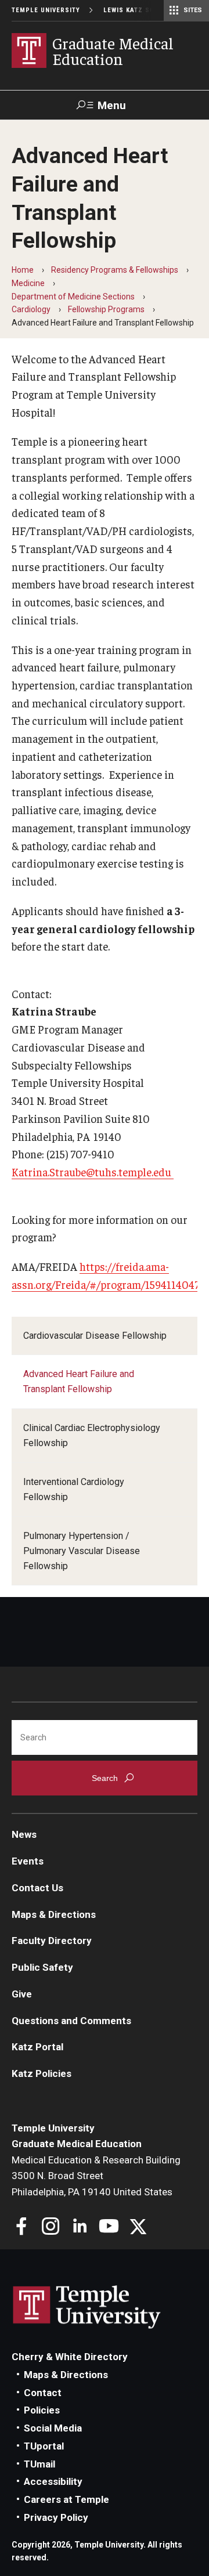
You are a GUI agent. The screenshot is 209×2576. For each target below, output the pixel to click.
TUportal (44, 2446)
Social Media (53, 2428)
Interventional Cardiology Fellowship (74, 1489)
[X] (138, 2228)
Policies (42, 2410)
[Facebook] (22, 2228)
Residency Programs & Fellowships (115, 270)
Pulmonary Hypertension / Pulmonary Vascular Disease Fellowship (82, 1551)
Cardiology (31, 309)
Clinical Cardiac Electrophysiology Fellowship (92, 1435)
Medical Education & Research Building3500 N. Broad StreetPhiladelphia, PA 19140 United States (96, 2176)
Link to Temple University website (87, 2307)
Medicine (28, 283)
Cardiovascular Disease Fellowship (95, 1336)
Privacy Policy (56, 2517)
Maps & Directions (54, 1914)
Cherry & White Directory (70, 2357)
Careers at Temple (66, 2499)
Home (23, 270)
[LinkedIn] (80, 2228)
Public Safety (42, 1967)
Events (28, 1861)
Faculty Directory (52, 1941)
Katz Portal (37, 2047)
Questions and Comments (71, 2021)
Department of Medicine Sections (73, 297)
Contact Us (37, 1888)
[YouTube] (109, 2228)
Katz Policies (42, 2073)
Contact (43, 2393)
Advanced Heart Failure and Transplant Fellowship (79, 1381)
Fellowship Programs (106, 309)
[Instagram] (51, 2228)
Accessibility (53, 2481)
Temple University (46, 10)
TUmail (39, 2464)
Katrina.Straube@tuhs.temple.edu (93, 1172)
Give (22, 1994)
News (24, 1834)
